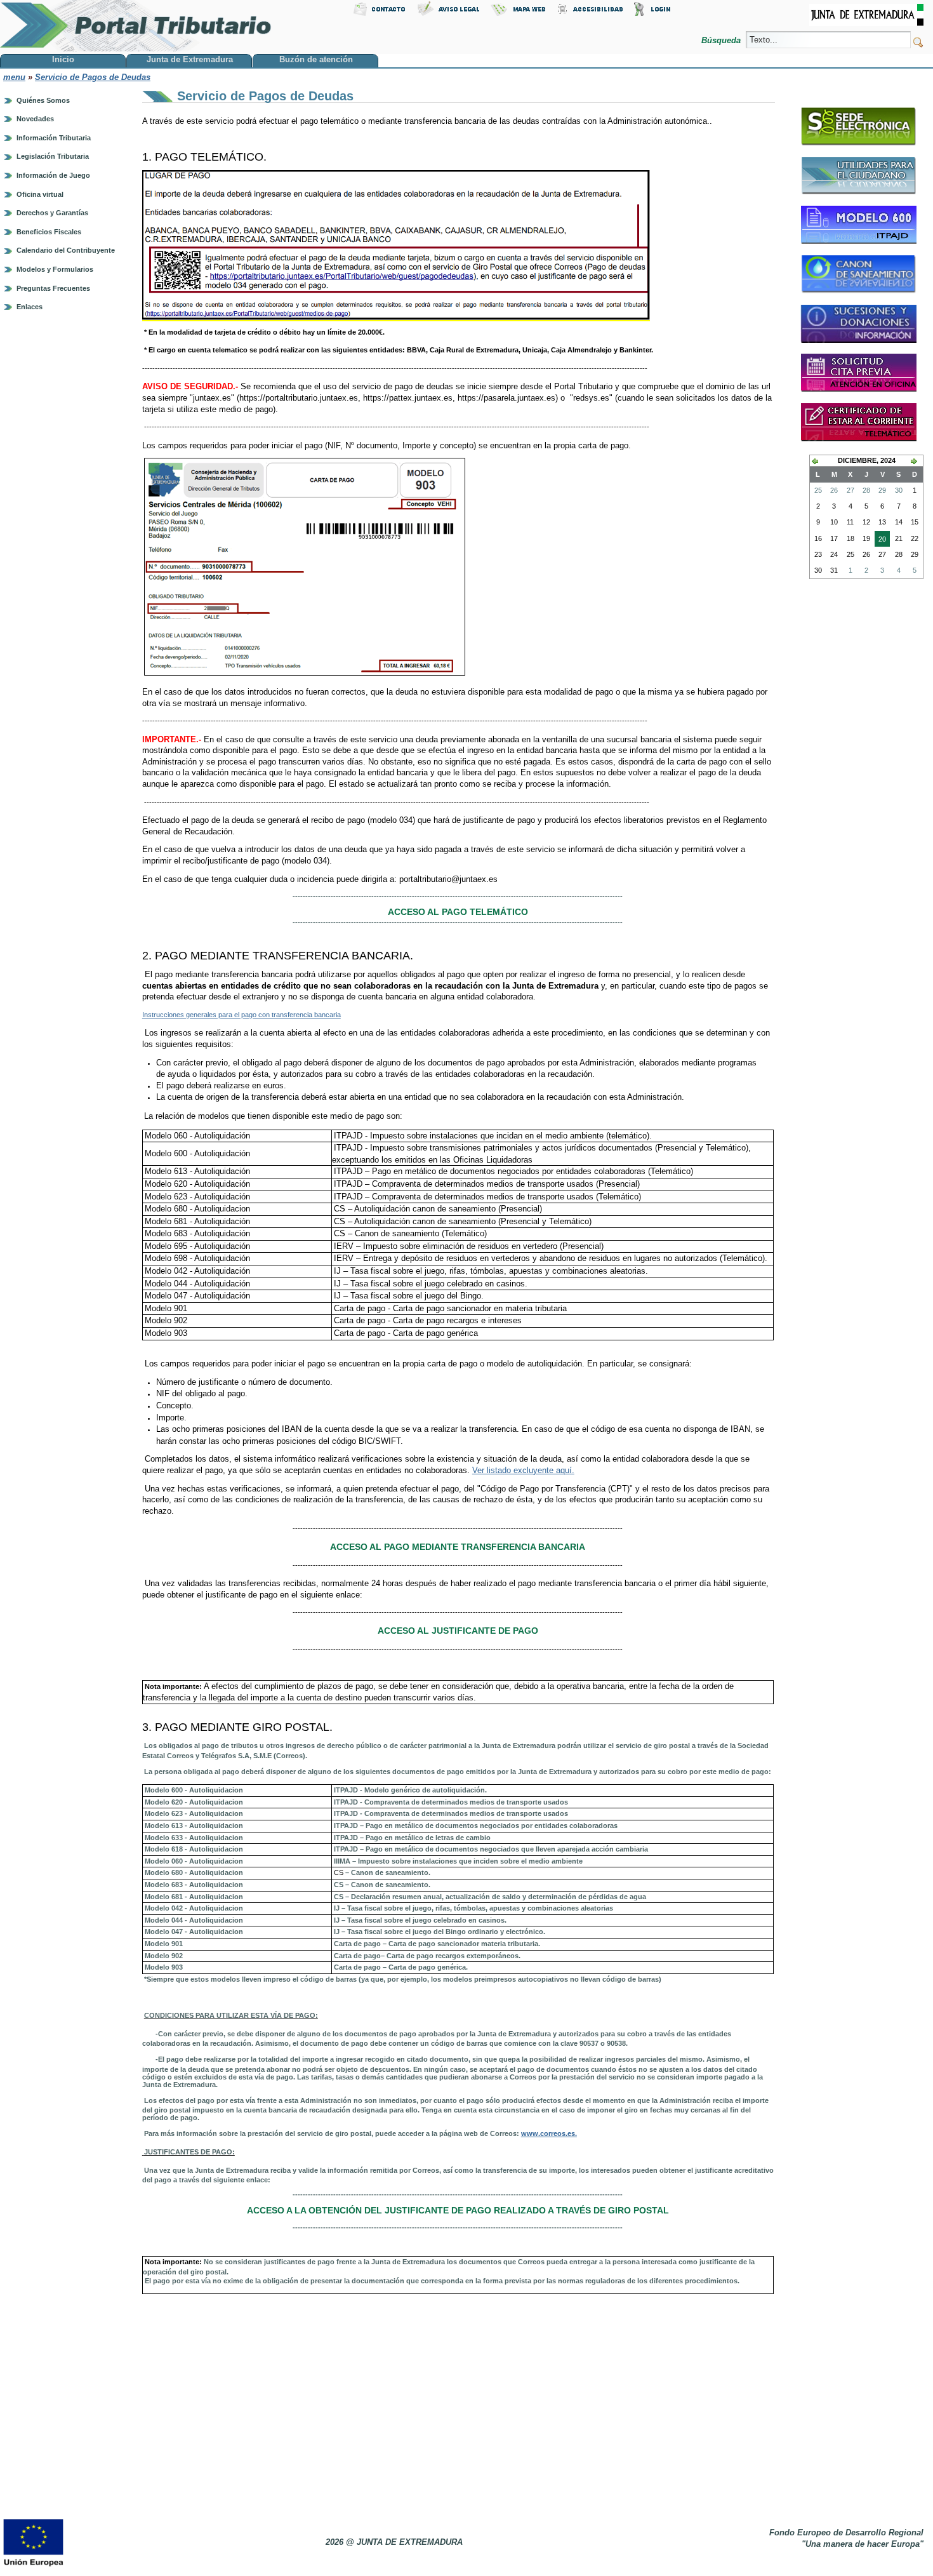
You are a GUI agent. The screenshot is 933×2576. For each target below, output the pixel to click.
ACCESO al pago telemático (458, 912)
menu (14, 77)
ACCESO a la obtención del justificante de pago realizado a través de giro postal (458, 2210)
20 (880, 541)
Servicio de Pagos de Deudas (93, 77)
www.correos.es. (549, 2133)
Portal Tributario (136, 26)
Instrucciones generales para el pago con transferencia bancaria (242, 1015)
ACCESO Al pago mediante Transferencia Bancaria (458, 1547)
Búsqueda (722, 40)
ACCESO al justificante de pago (458, 1631)
